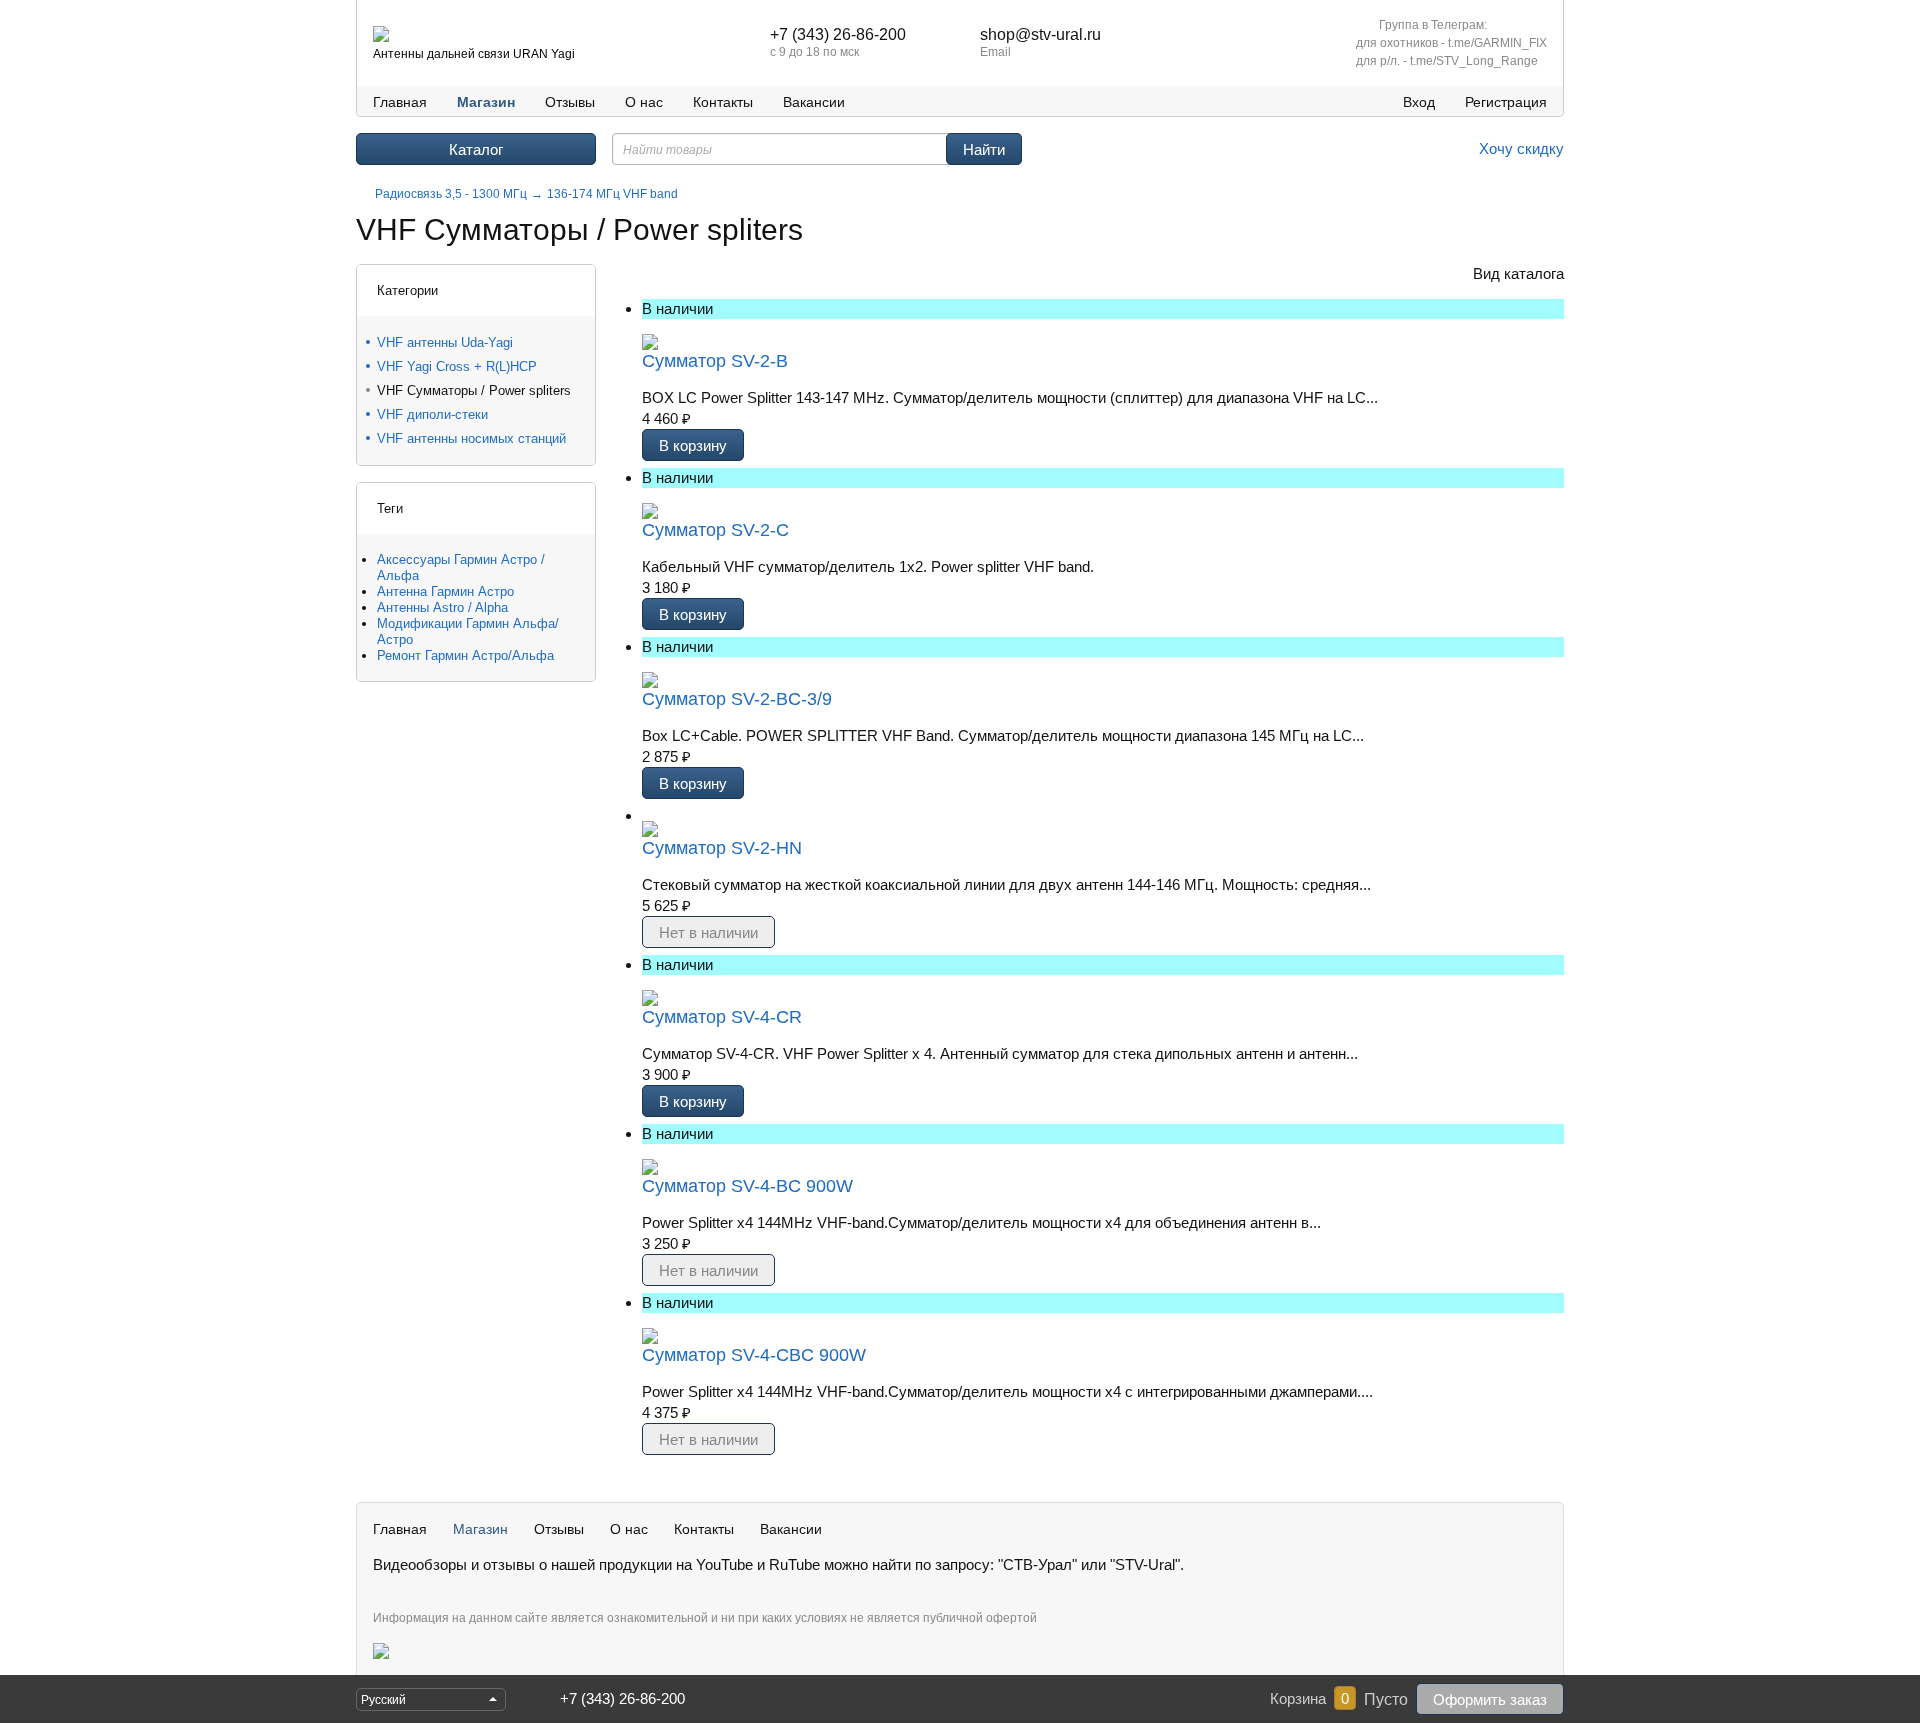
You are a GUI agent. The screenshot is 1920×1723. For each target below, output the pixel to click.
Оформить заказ (1490, 1699)
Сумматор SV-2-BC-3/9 (737, 699)
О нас (644, 102)
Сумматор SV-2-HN (722, 848)
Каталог (476, 149)
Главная (400, 102)
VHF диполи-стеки (432, 414)
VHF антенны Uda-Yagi (445, 342)
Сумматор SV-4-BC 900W (747, 1186)
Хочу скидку (1519, 148)
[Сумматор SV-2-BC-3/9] (650, 666)
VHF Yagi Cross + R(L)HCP (457, 366)
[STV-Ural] (381, 34)
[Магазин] (363, 194)
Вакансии (814, 102)
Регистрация (1506, 102)
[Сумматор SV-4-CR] (650, 984)
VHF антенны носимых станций (471, 438)
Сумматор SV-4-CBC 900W (754, 1355)
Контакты (723, 102)
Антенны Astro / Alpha (442, 607)
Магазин (486, 102)
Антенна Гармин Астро (445, 591)
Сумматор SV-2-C (715, 530)
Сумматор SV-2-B (715, 361)
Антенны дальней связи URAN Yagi (474, 54)
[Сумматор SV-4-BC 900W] (650, 1153)
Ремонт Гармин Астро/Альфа (465, 655)
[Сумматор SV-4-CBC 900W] (650, 1322)
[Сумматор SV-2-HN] (650, 815)
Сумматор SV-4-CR (722, 1017)
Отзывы (570, 102)
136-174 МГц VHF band (612, 194)
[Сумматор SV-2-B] (650, 328)
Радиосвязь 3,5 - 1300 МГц (451, 194)
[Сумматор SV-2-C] (650, 497)
